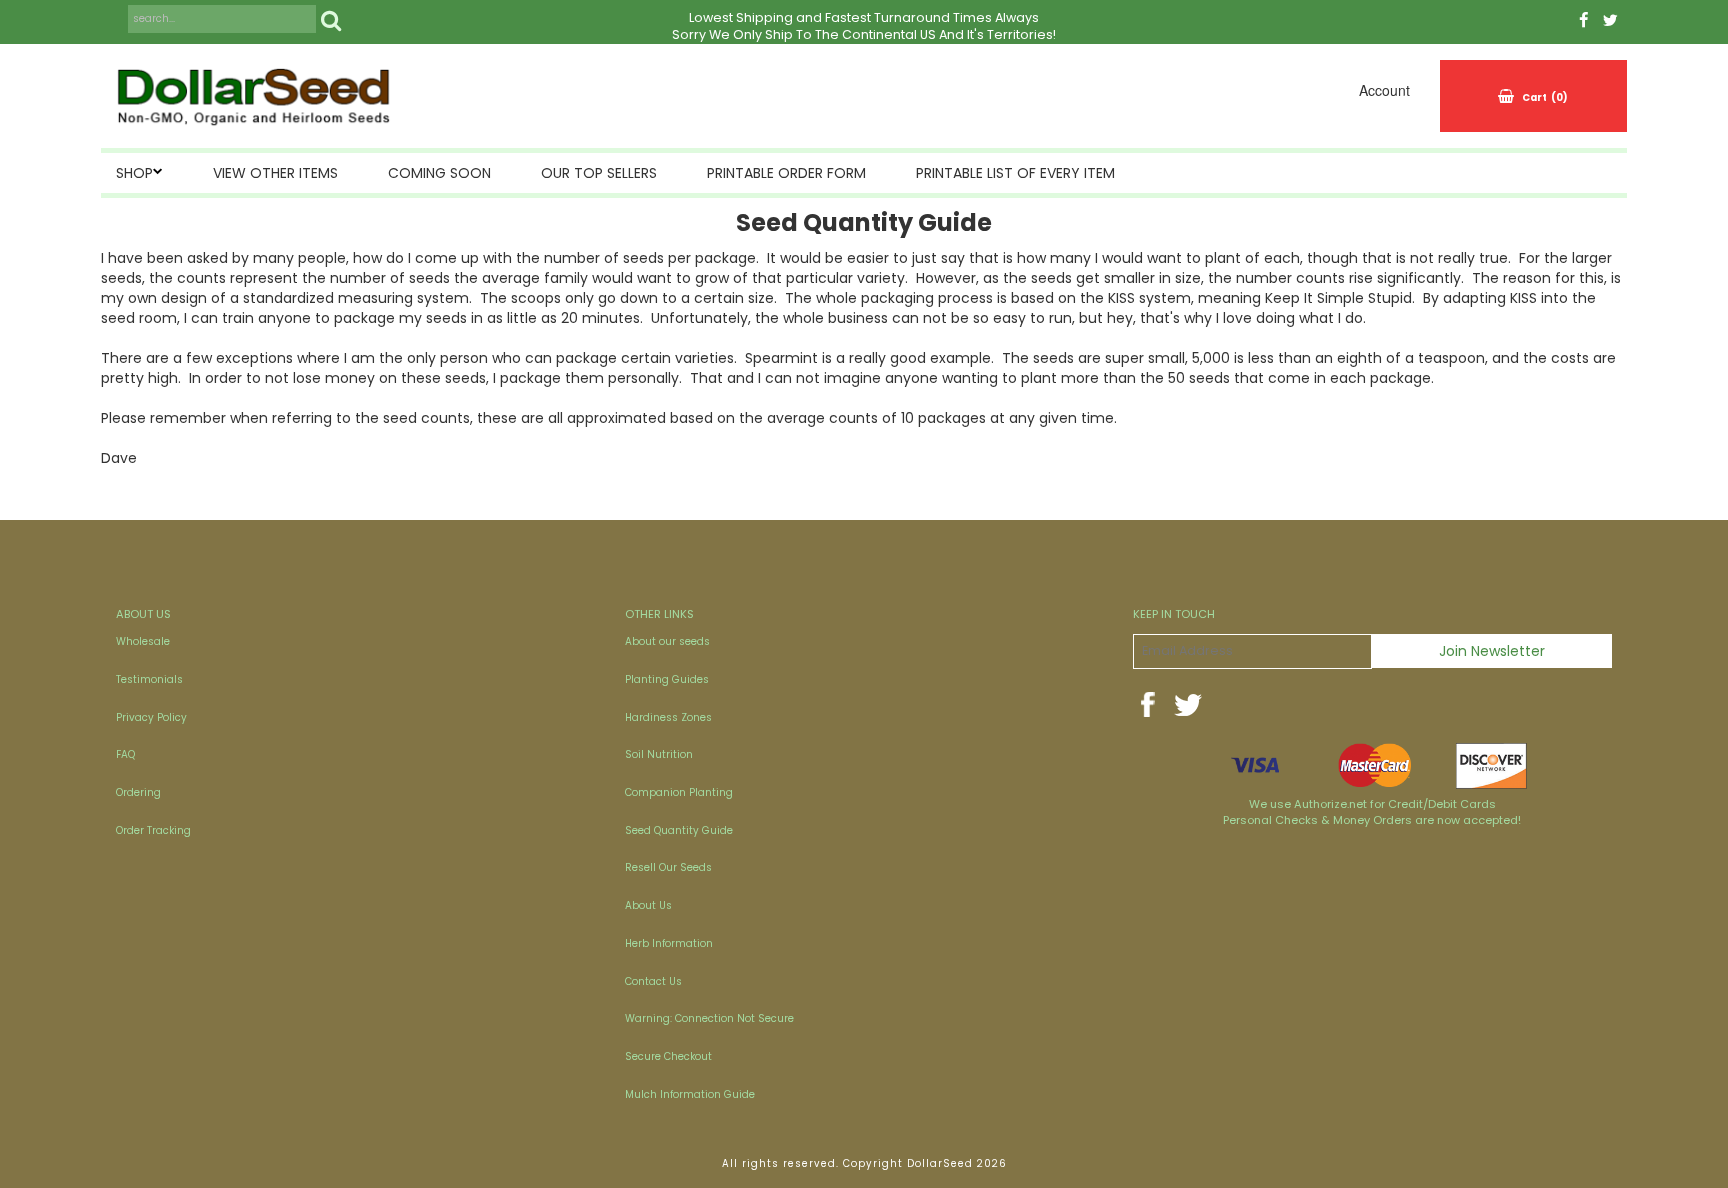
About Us (648, 905)
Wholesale (143, 641)
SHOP (134, 173)
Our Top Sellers (599, 173)
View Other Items (275, 173)
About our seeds (667, 641)
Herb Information (669, 943)
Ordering (138, 792)
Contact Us (653, 981)
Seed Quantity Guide (679, 830)
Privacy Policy (151, 717)
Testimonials (149, 679)
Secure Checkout (668, 1056)
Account (1384, 90)
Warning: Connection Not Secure (709, 1018)
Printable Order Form (786, 173)
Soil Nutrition (659, 754)
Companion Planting (679, 792)
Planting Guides (667, 679)
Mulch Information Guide (690, 1094)
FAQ (125, 754)
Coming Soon (439, 173)
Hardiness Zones (668, 717)
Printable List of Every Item (1015, 173)
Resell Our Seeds (668, 867)
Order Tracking (153, 830)
